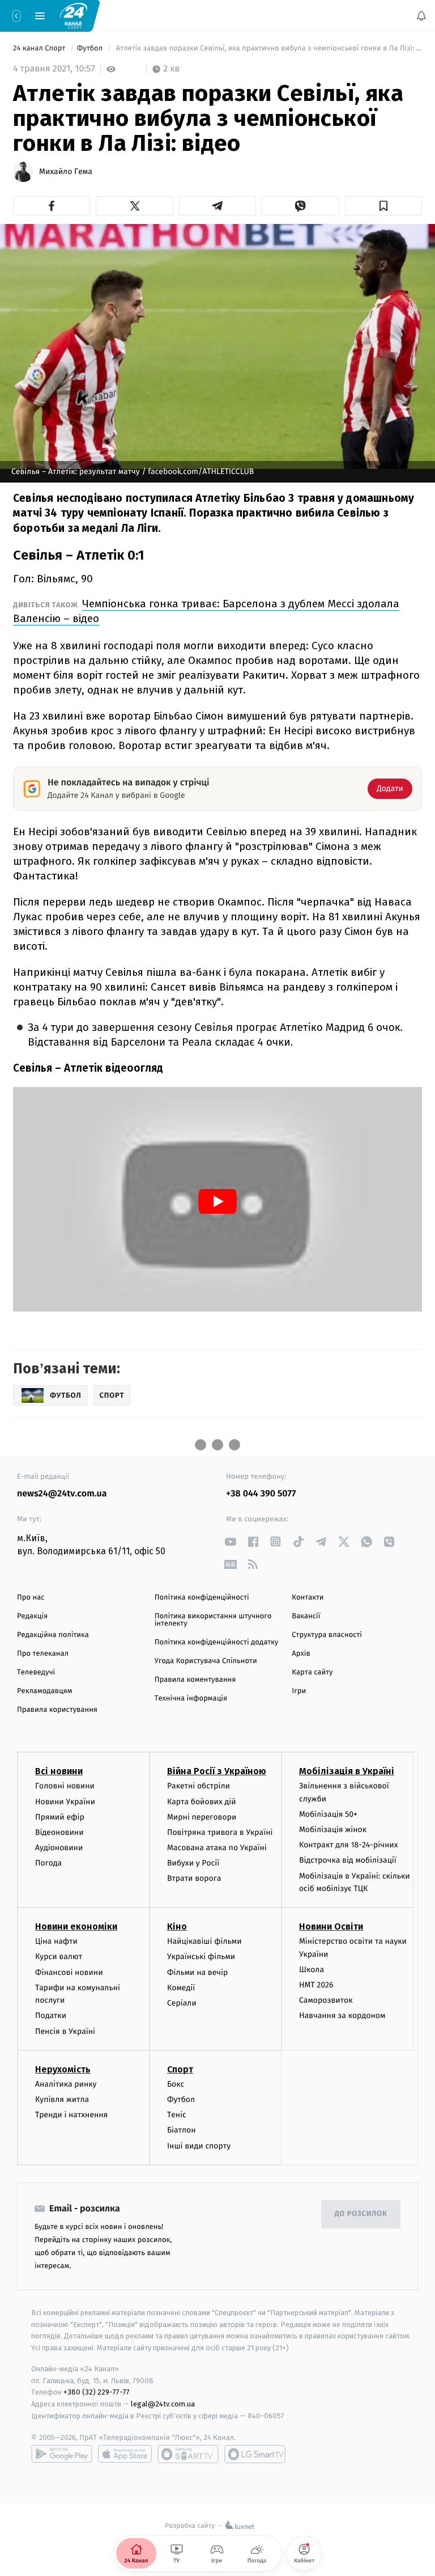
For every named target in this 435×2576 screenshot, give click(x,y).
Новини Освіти (331, 1927)
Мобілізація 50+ (328, 1814)
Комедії (181, 1988)
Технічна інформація (191, 1699)
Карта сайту (312, 1672)
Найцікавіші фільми (204, 1942)
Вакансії (306, 1616)
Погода (48, 1864)
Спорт (180, 2069)
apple (125, 2454)
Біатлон (182, 2131)
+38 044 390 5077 (261, 1494)
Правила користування (57, 1710)
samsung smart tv (255, 2454)
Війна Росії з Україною (217, 1772)
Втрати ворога (194, 1879)
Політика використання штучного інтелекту (213, 1620)
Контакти (308, 1598)
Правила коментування (195, 1680)
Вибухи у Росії (193, 1864)
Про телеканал (43, 1654)
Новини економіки (76, 1927)
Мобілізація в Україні (347, 1772)
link (230, 1541)
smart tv (188, 2454)
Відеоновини (59, 1832)
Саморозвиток (326, 2001)
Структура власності (327, 1635)
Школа (312, 1970)
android (62, 2454)
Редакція (32, 1616)
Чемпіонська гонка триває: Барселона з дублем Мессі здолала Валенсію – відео (206, 611)
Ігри (299, 1691)
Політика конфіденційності (202, 1598)
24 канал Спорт (40, 48)
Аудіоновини (59, 1848)
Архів (301, 1654)
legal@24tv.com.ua (163, 2404)
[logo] (74, 15)
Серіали (182, 2003)
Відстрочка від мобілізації (348, 1861)
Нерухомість (63, 2069)
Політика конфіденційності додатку (217, 1642)
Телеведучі (36, 1672)
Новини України (65, 1802)
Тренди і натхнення (71, 2115)
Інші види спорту (199, 2146)
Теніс (177, 2115)
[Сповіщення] (421, 16)
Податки (51, 2016)
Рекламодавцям (44, 1691)
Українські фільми (201, 1957)
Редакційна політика (53, 1635)
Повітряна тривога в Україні (220, 1832)
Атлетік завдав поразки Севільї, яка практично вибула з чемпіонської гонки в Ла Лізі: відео (268, 48)
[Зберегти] (383, 206)
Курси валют (59, 1957)
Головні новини (65, 1786)
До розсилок (361, 2215)
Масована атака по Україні (217, 1848)
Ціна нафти (56, 1942)
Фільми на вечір (197, 1972)
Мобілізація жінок (333, 1830)
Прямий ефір (60, 1817)
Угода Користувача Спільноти (206, 1661)
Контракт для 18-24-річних (348, 1845)
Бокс (176, 2084)
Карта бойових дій (202, 1802)
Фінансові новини (69, 1972)
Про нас (31, 1598)
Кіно (177, 1927)
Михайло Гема (66, 172)
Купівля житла (62, 2099)
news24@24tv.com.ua (62, 1494)
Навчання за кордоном (342, 2016)
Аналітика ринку (66, 2084)
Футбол (91, 48)
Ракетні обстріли (199, 1786)
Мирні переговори (202, 1817)
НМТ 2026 (316, 1985)
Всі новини (59, 1772)
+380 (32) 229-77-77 (97, 2393)
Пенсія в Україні (65, 2031)
